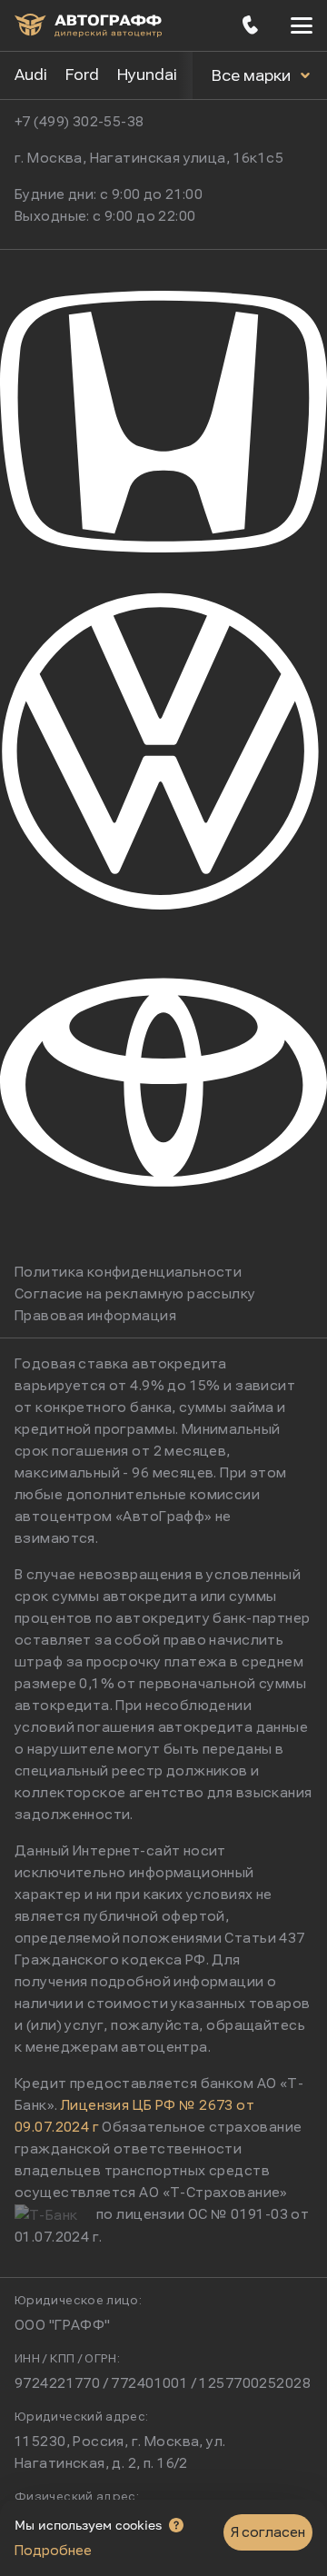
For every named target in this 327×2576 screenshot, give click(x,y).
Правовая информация (95, 1316)
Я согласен (268, 2532)
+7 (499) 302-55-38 (79, 122)
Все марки (253, 76)
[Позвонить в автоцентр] (251, 25)
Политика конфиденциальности (128, 1272)
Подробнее (53, 2551)
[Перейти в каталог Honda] (163, 572)
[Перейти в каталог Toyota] (163, 1239)
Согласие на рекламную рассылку (135, 1294)
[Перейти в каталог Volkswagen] (163, 906)
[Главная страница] (88, 25)
